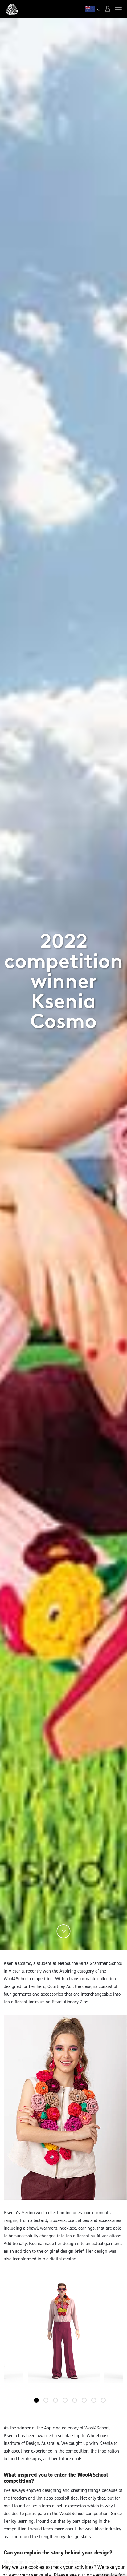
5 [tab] (75, 2400)
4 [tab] (65, 2400)
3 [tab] (55, 2400)
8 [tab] (103, 2400)
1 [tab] (36, 2400)
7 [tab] (94, 2400)
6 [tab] (84, 2400)
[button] (108, 9)
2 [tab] (46, 2400)
